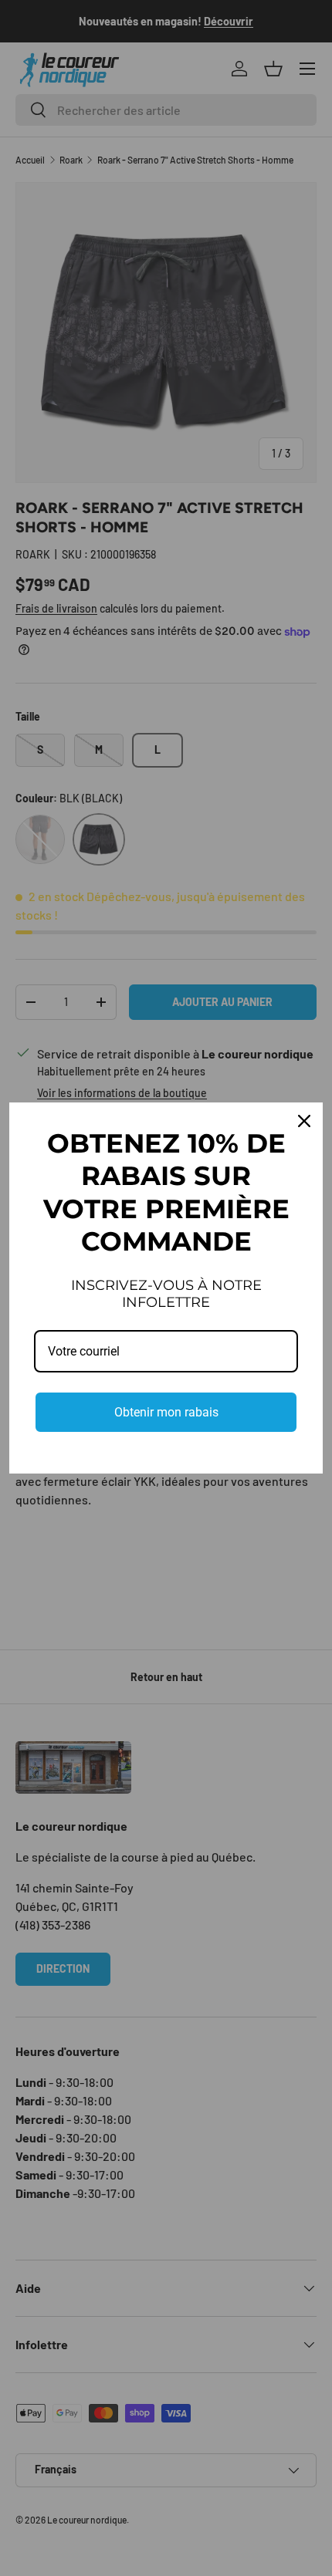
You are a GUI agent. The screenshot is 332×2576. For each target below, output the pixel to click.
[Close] (304, 1121)
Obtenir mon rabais (166, 1412)
